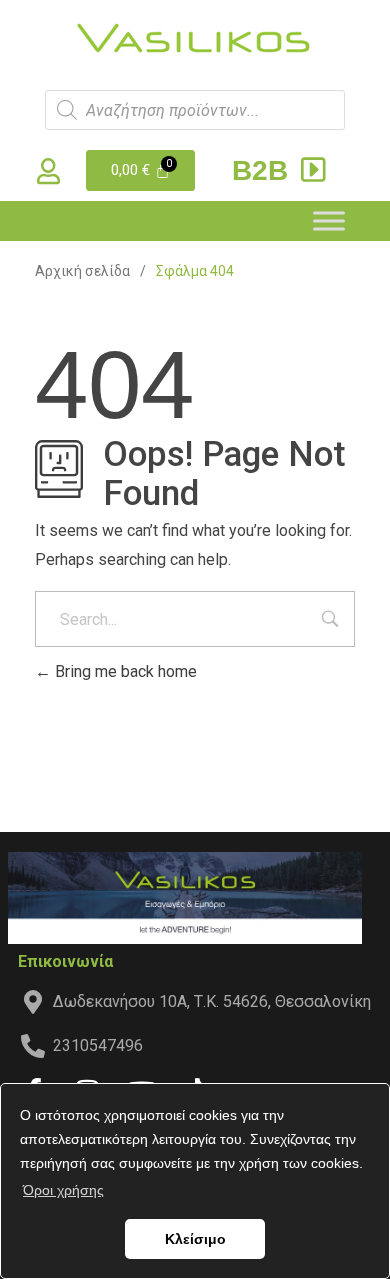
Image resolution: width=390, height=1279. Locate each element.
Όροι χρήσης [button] (63, 1190)
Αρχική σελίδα (82, 271)
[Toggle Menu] (329, 220)
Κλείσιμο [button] (195, 1239)
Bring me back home (124, 671)
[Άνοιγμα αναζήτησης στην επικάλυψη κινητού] (195, 110)
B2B (264, 170)
